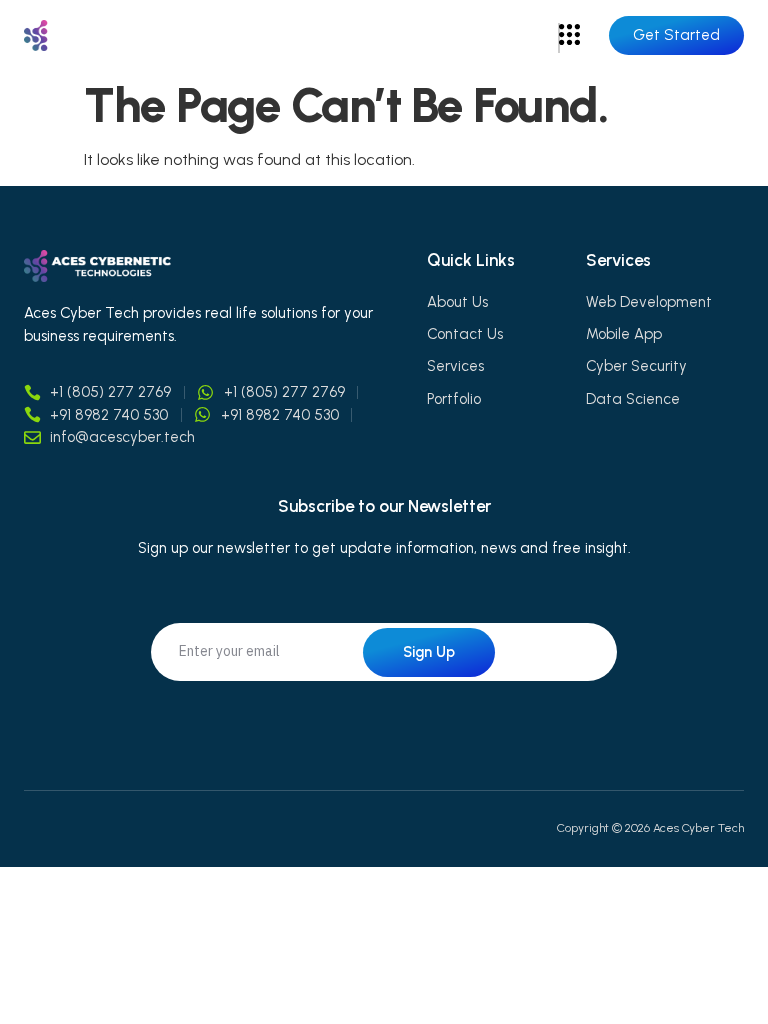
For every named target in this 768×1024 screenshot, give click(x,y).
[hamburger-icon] (559, 38)
